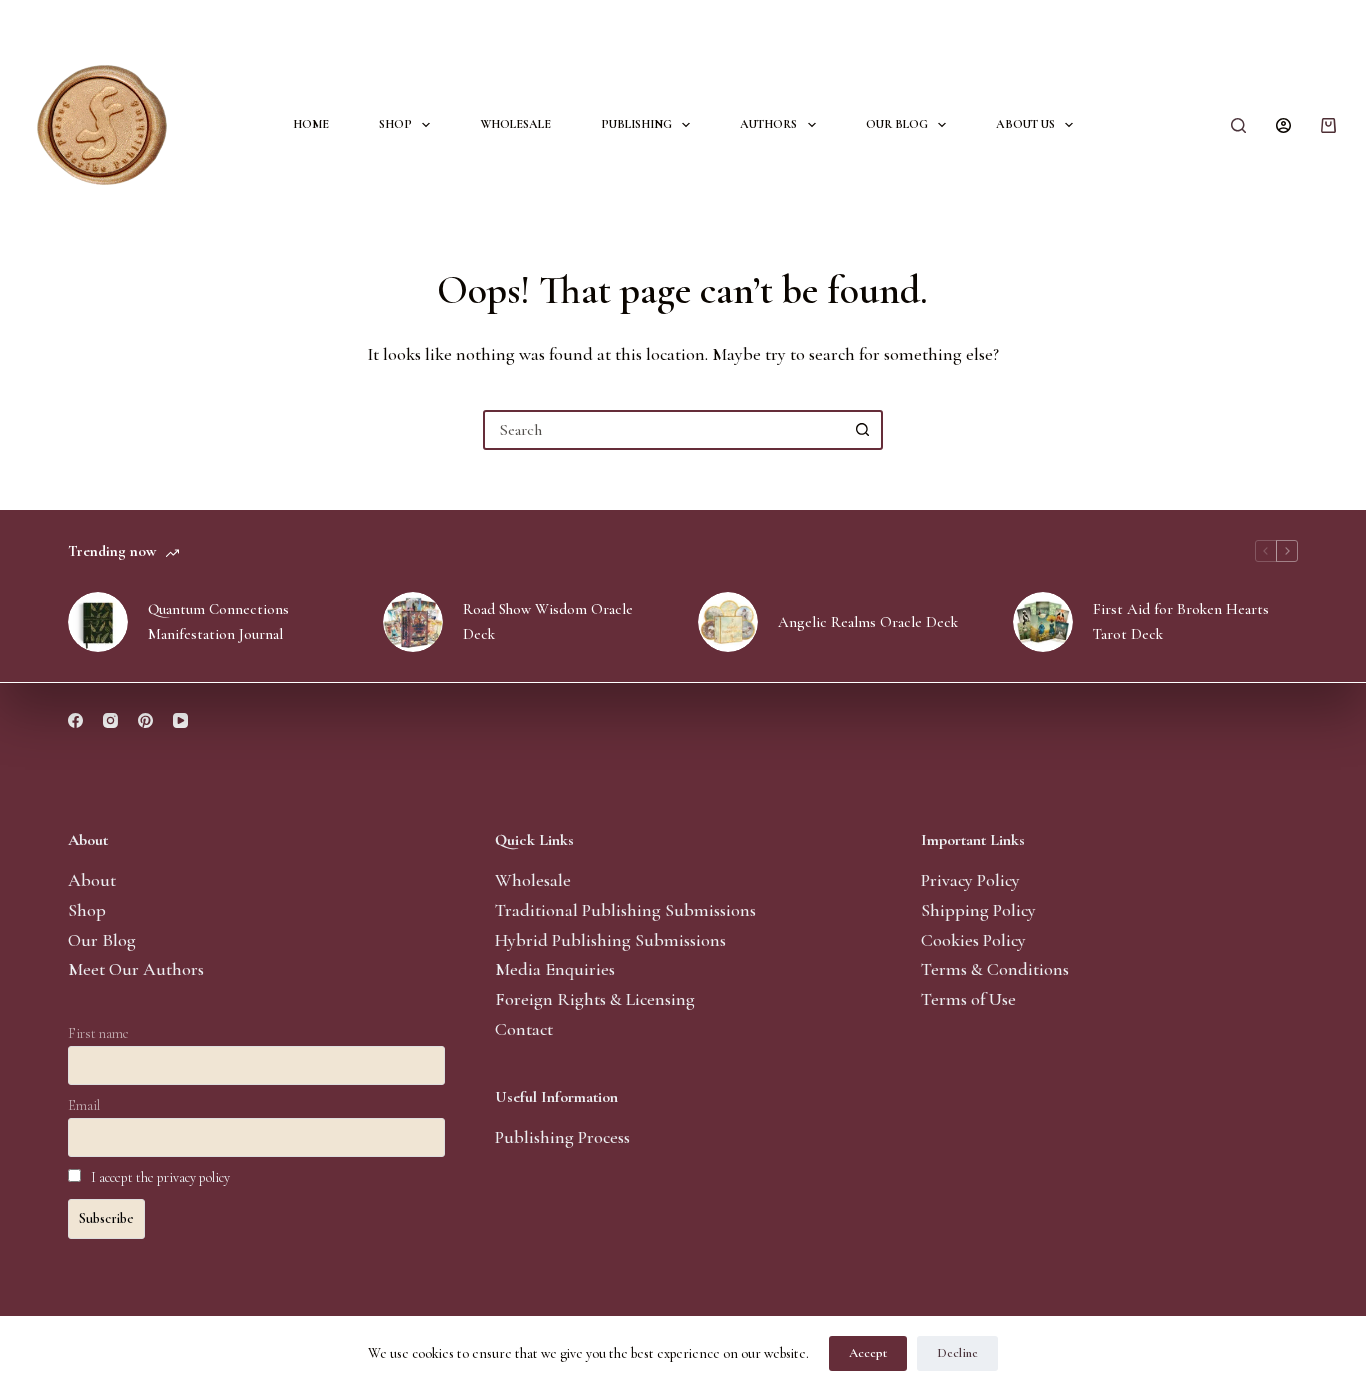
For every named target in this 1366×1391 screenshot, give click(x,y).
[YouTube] (180, 720)
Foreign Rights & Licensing (595, 999)
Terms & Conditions (995, 969)
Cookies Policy (973, 940)
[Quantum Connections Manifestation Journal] (98, 622)
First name (98, 1033)
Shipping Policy (978, 910)
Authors (768, 124)
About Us (1025, 124)
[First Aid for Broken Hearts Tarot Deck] (1043, 622)
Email (84, 1105)
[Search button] (863, 430)
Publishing (636, 124)
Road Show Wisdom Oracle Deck (548, 621)
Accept (868, 1353)
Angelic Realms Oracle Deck (868, 622)
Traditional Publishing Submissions (625, 910)
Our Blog (897, 124)
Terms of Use (968, 999)
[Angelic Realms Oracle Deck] (728, 622)
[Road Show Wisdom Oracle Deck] (413, 622)
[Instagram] (110, 720)
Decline (957, 1353)
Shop (395, 124)
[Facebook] (75, 720)
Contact (524, 1029)
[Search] (1238, 125)
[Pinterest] (145, 720)
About (92, 880)
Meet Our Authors (136, 969)
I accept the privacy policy (160, 1177)
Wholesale (515, 124)
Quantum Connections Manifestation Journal (218, 621)
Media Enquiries (555, 969)
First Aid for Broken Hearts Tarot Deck (1181, 621)
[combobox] (665, 430)
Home (311, 124)
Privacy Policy (970, 880)
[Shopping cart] (1328, 125)
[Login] (1283, 125)
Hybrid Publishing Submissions (610, 940)
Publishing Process (562, 1137)
